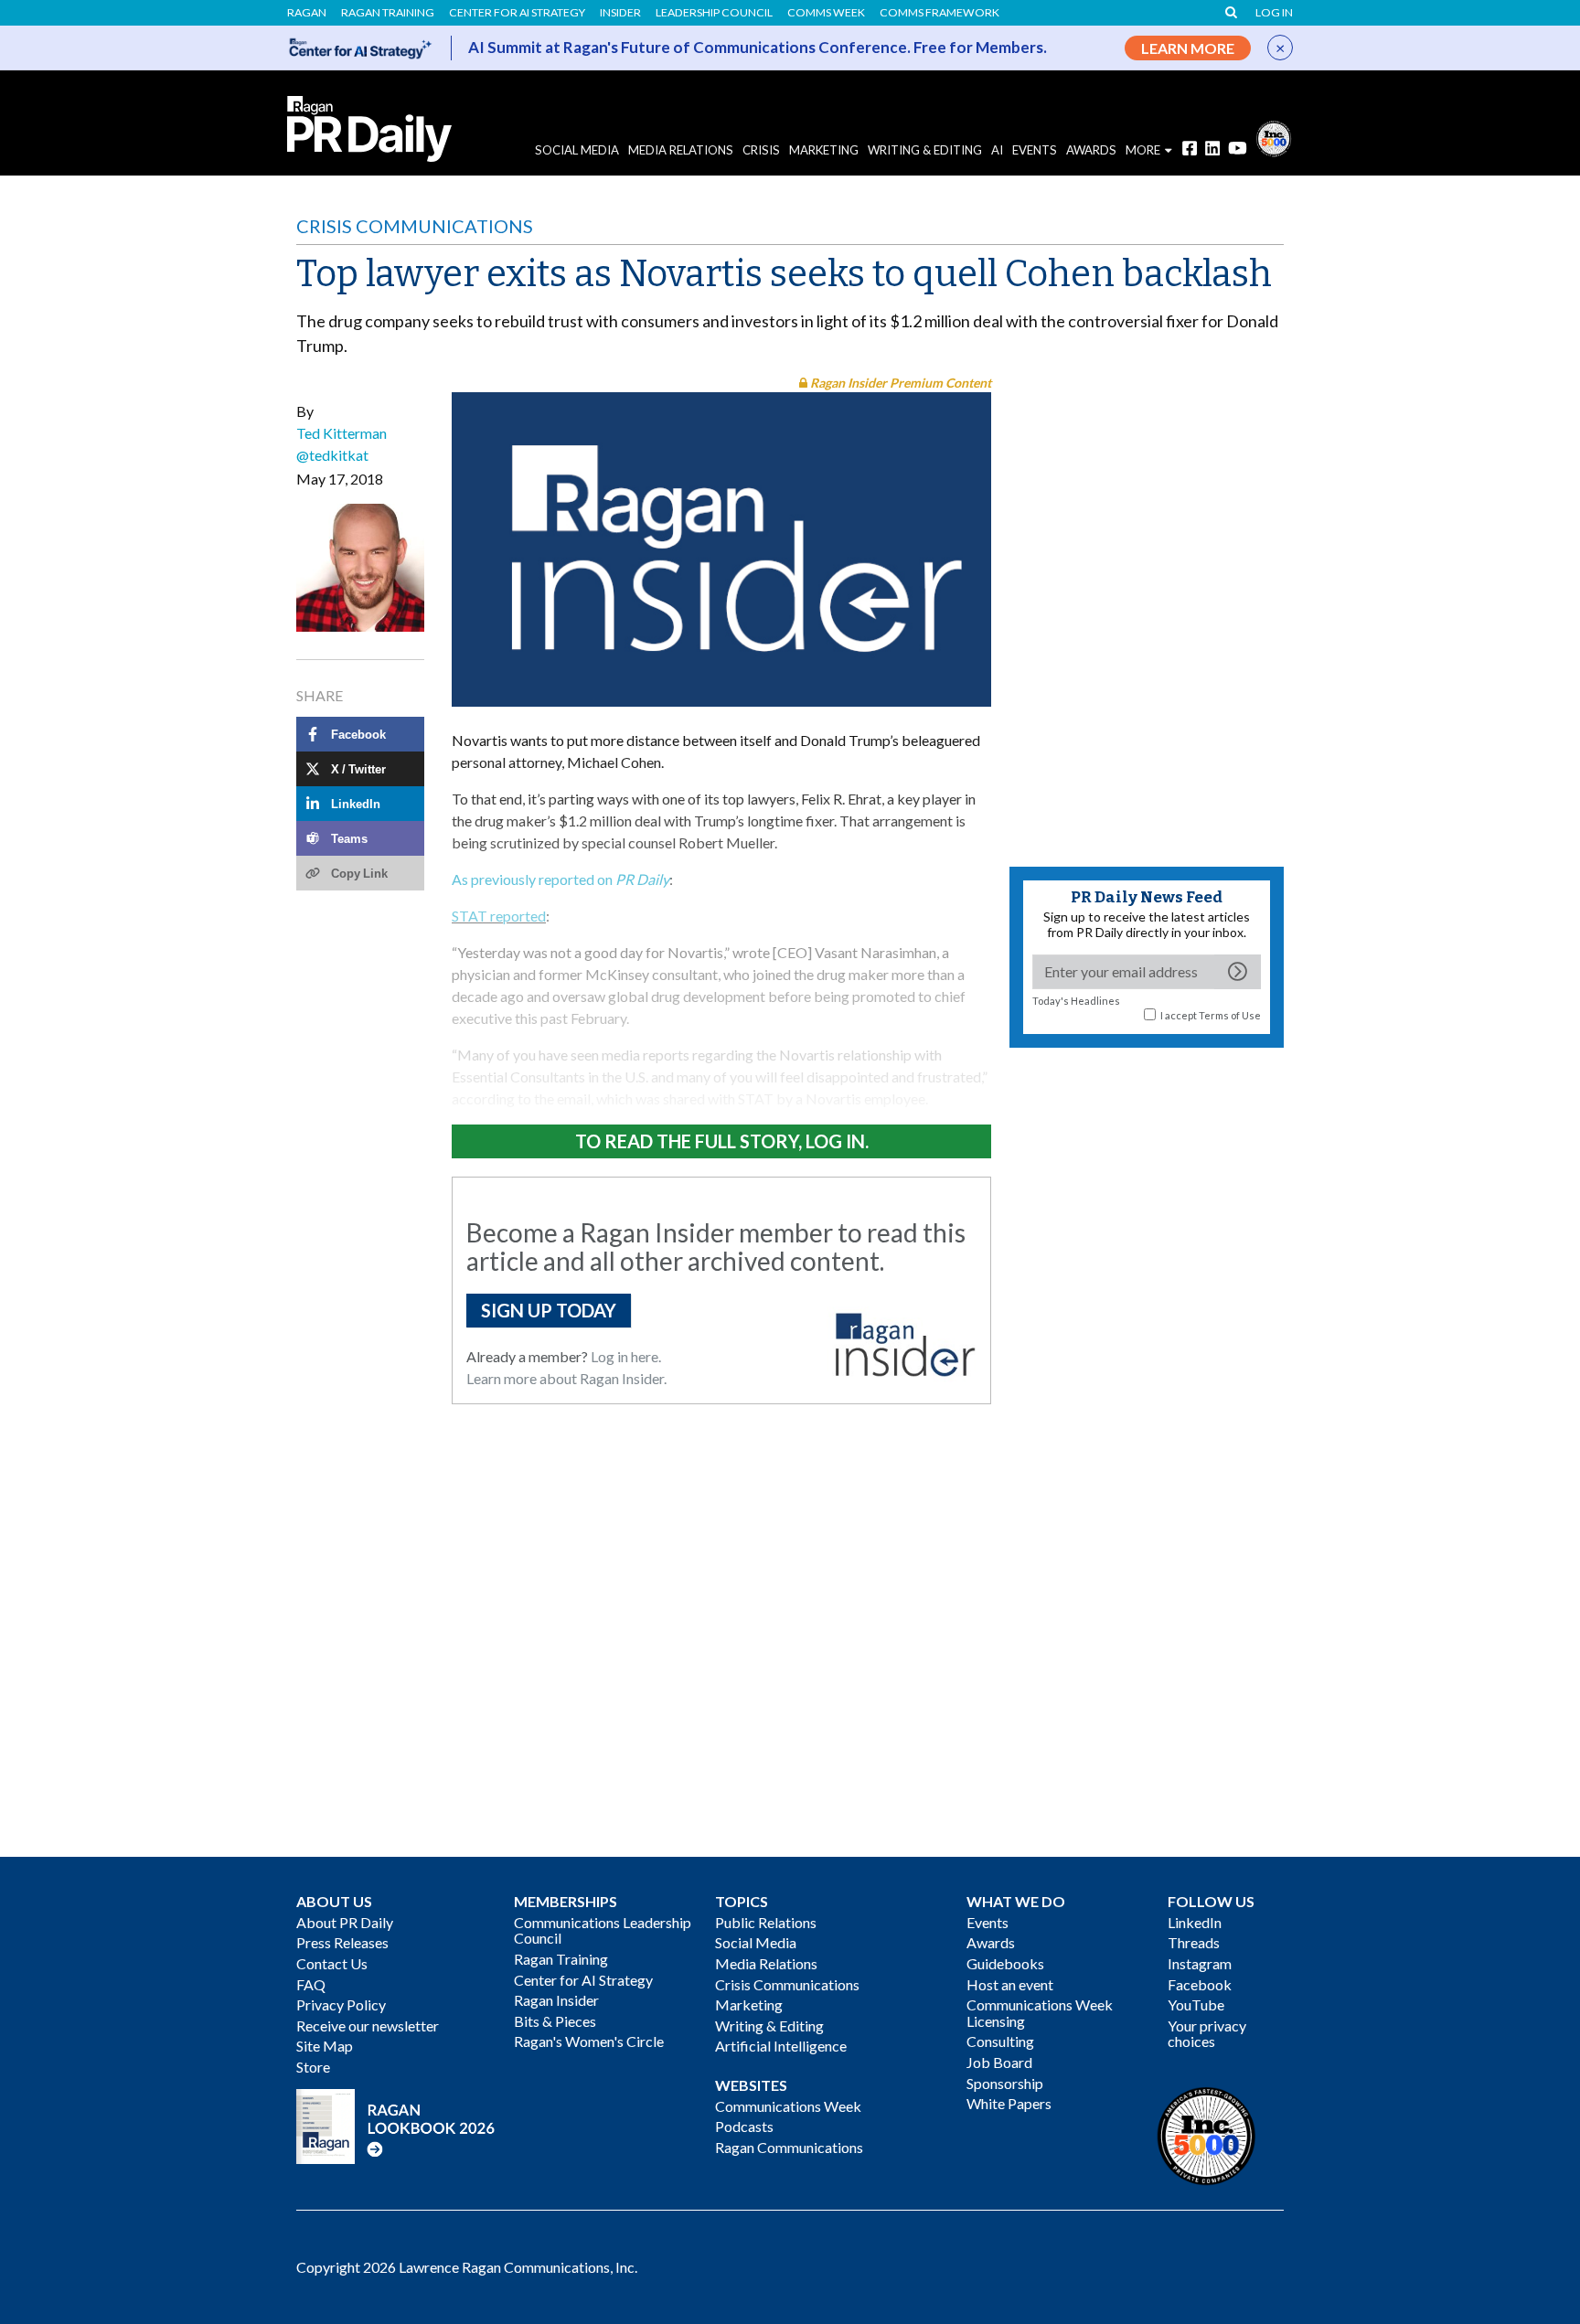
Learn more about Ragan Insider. (566, 1378)
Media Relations (681, 150)
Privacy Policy (341, 2004)
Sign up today (549, 1310)
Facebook (1200, 1984)
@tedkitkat (332, 455)
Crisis (761, 150)
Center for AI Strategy (517, 13)
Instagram (1200, 1963)
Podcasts (744, 2126)
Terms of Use (1230, 1015)
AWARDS (1091, 150)
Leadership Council (714, 13)
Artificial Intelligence (781, 2046)
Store (313, 2067)
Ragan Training (388, 13)
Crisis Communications (415, 226)
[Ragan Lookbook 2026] (396, 2124)
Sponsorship (1005, 2083)
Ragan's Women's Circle (589, 2041)
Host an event (1010, 1984)
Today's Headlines (1076, 1001)
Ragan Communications (789, 2147)
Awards (991, 1942)
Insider (620, 13)
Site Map (325, 2046)
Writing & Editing (925, 150)
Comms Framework (939, 13)
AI (997, 150)
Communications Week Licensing (1040, 2013)
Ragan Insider (556, 2000)
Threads (1194, 1942)
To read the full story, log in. (722, 1141)
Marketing (824, 150)
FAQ (311, 1984)
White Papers (1009, 2103)
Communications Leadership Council (603, 1930)
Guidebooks (1005, 1963)
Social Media (577, 150)
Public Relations (766, 1922)
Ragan (307, 13)
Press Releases (342, 1942)
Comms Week (826, 13)
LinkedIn (1195, 1922)
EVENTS (1035, 150)
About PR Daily (345, 1922)
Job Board (999, 2062)
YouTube (1196, 2004)
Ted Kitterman (342, 433)
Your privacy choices (1207, 2034)
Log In (1274, 13)
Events (987, 1922)
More (1143, 150)
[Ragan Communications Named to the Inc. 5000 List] (1274, 137)
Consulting (1000, 2041)
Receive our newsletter (368, 2026)
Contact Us (332, 1963)
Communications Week (788, 2106)
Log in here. (626, 1356)
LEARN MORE (1188, 48)
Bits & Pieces (555, 2021)
